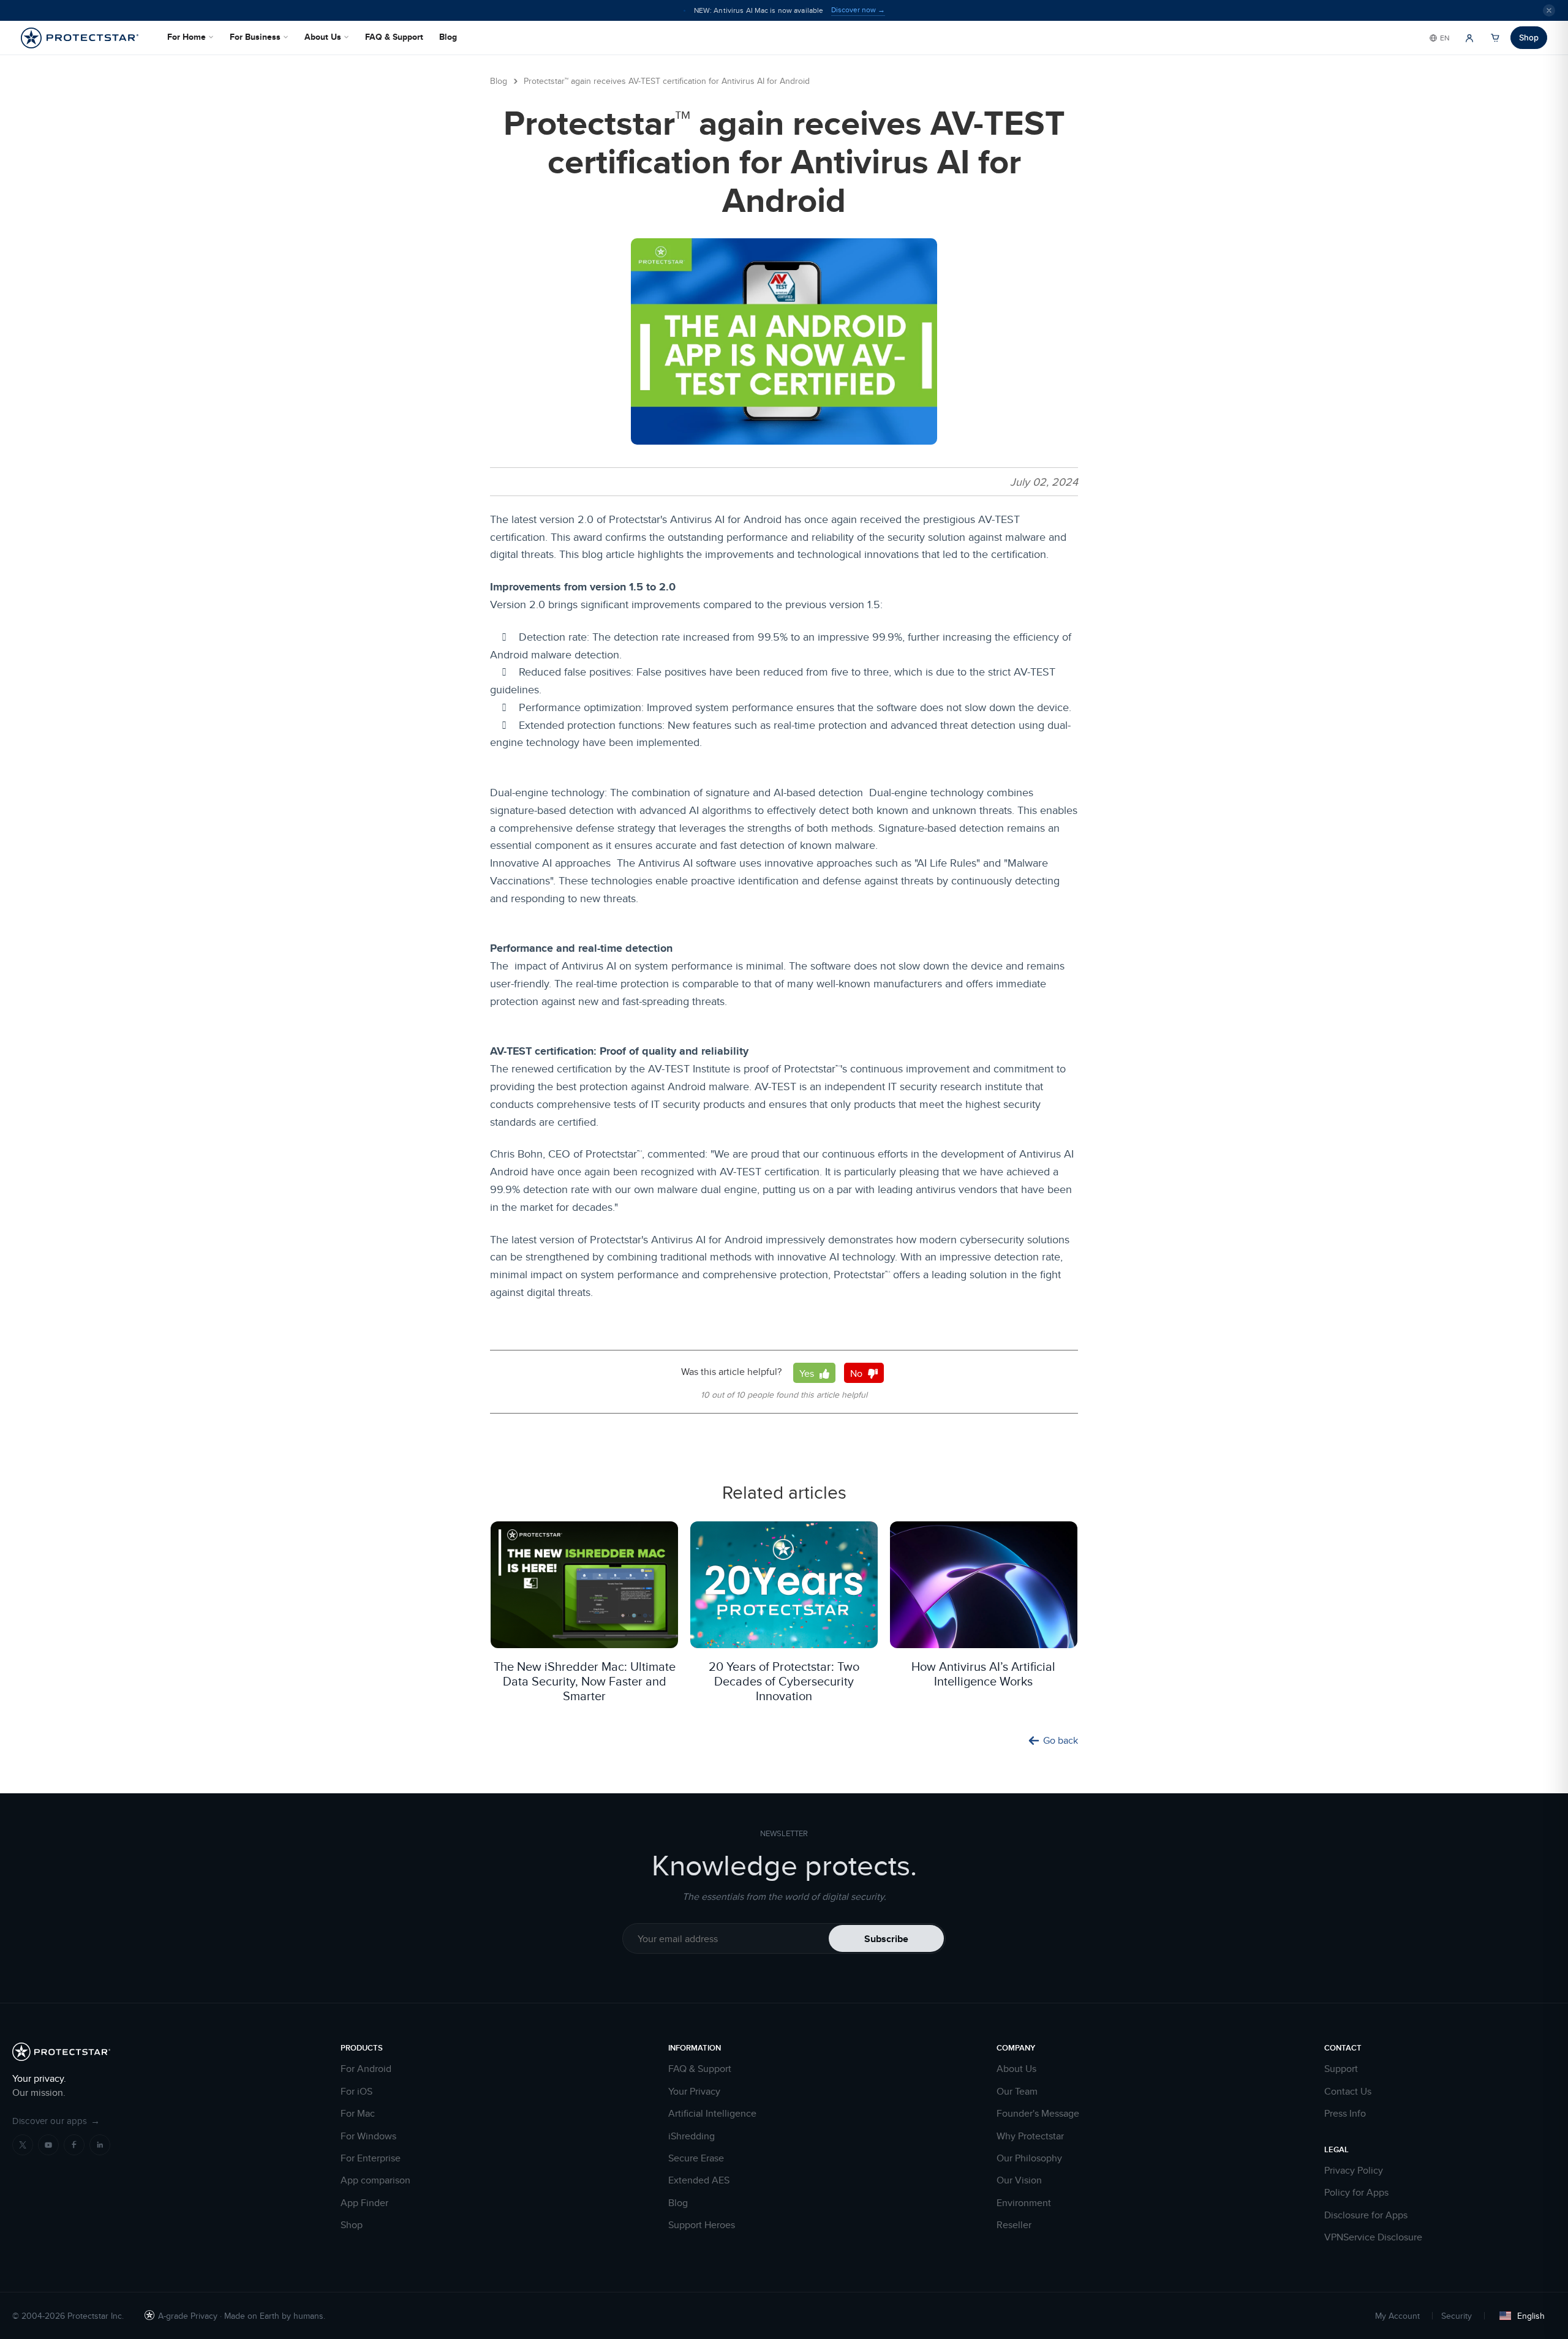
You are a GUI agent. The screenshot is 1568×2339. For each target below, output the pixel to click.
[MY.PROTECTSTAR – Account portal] (1469, 38)
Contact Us (1348, 2092)
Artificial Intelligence (712, 2114)
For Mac (358, 2114)
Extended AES (699, 2180)
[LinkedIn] (100, 2145)
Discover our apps (56, 2121)
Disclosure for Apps (1366, 2215)
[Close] (1549, 10)
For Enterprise (371, 2158)
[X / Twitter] (23, 2145)
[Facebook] (74, 2145)
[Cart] (1495, 38)
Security (1457, 2316)
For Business (255, 37)
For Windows (368, 2136)
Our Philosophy (1029, 2158)
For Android (366, 2069)
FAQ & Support (394, 37)
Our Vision (1019, 2180)
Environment (1024, 2203)
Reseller (1014, 2225)
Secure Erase (696, 2158)
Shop (1529, 37)
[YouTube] (48, 2145)
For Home (187, 37)
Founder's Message (1038, 2114)
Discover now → (858, 10)
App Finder (364, 2203)
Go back (1061, 1741)
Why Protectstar (1030, 2136)
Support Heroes (702, 2225)
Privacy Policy (1354, 2171)
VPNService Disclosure (1373, 2237)
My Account (1397, 2316)
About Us (323, 37)
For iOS (356, 2092)
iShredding (692, 2136)
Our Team (1017, 2092)
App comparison (375, 2180)
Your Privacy (694, 2092)
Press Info (1345, 2114)
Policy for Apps (1356, 2193)
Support (1341, 2069)
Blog (448, 37)
